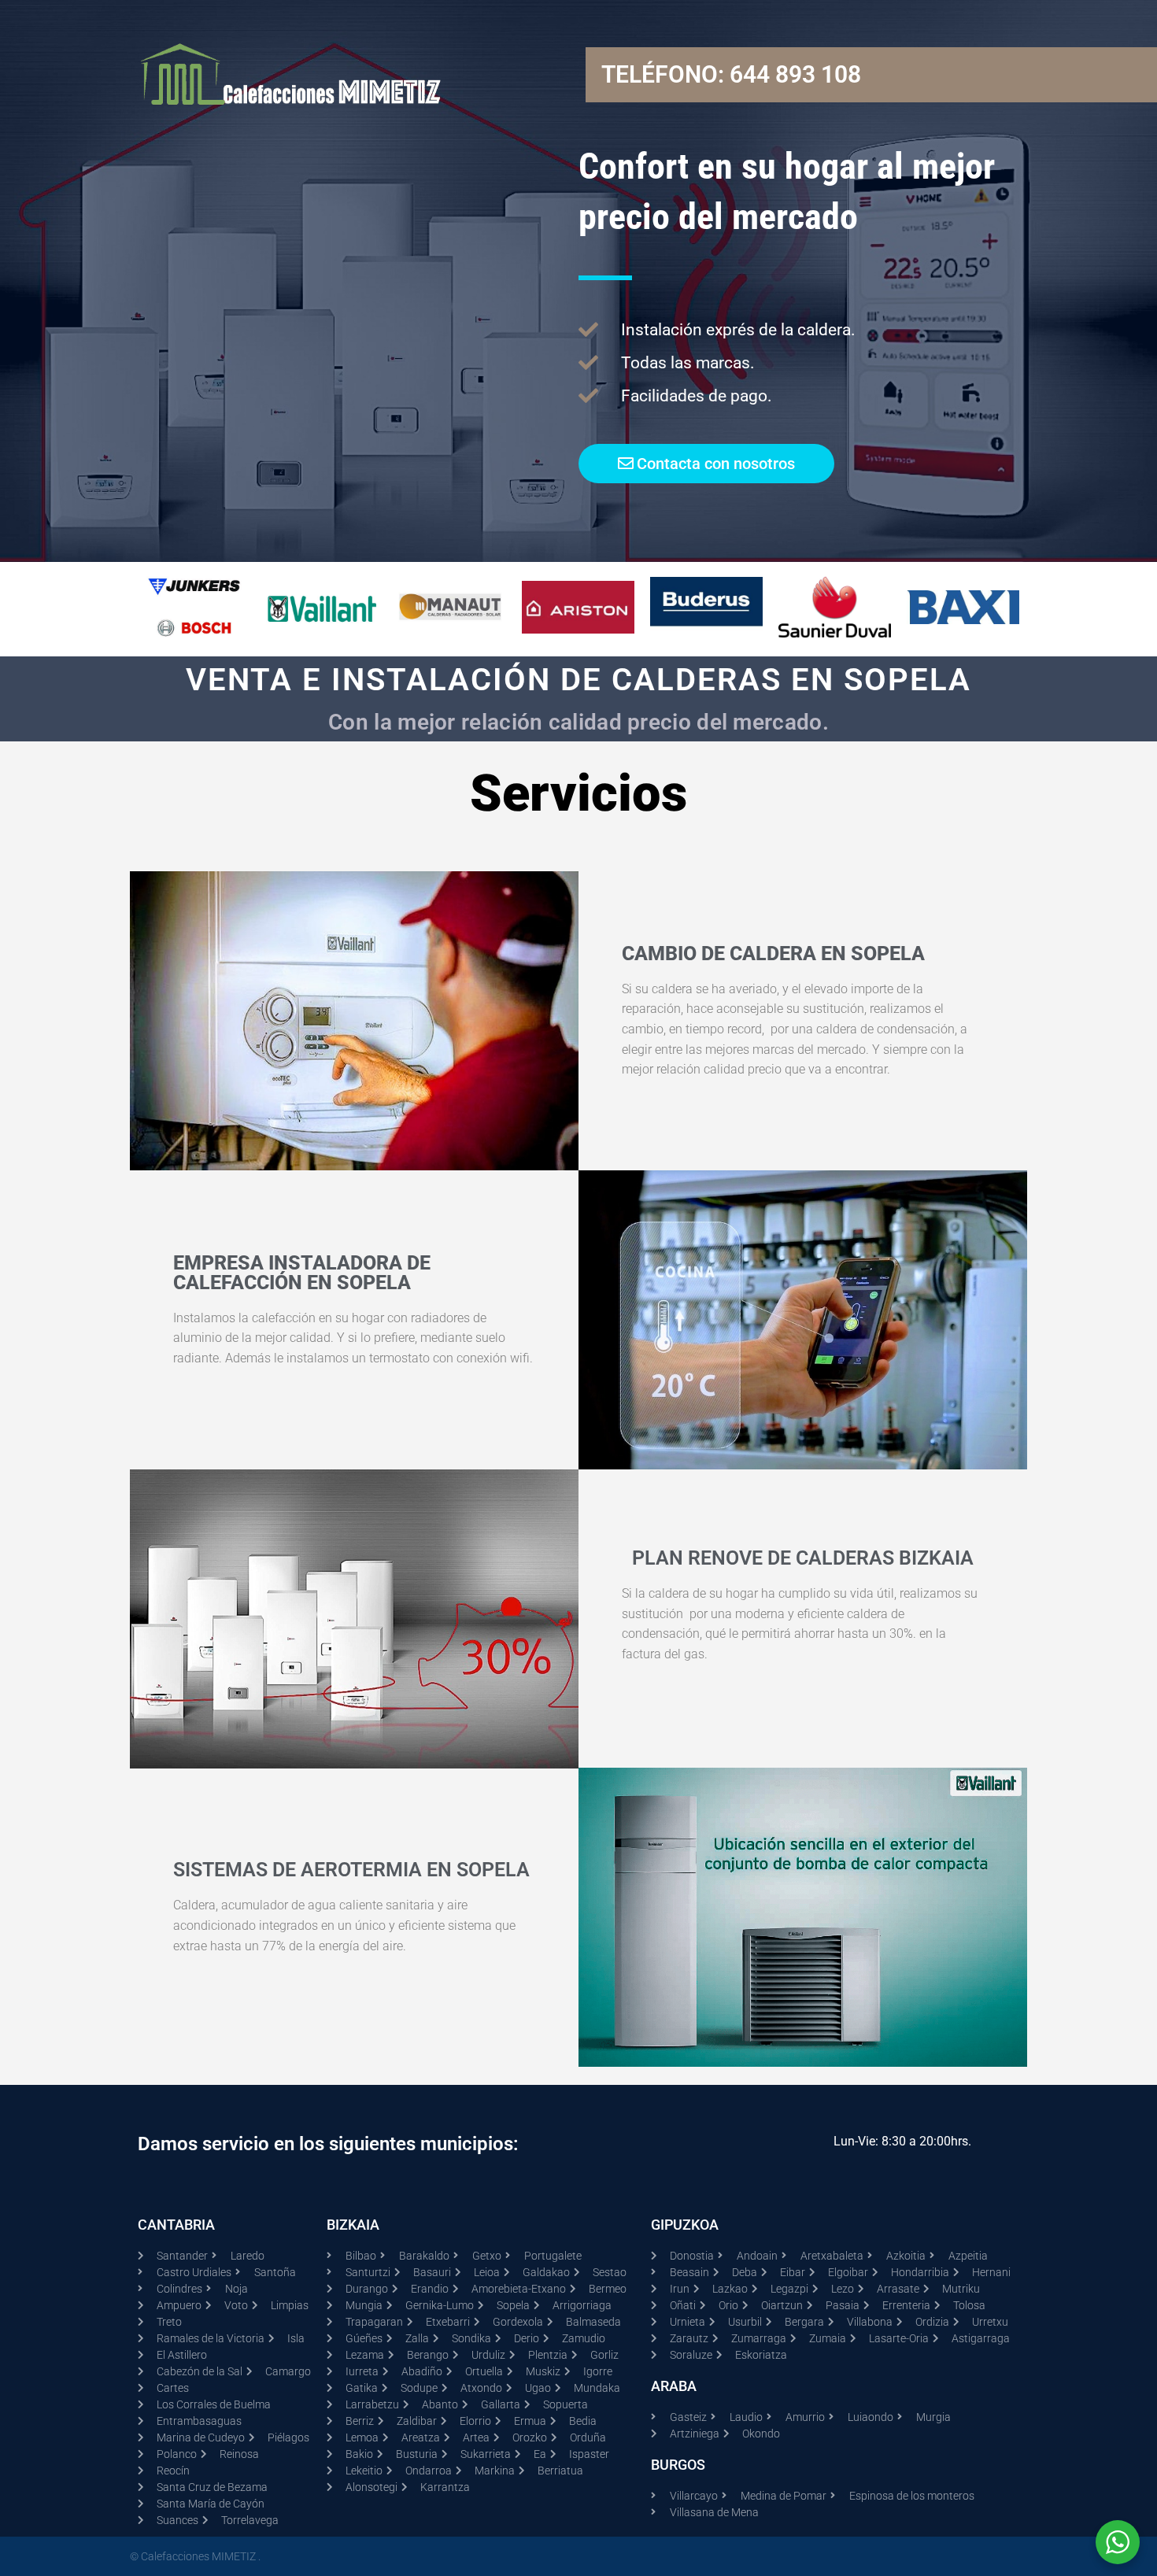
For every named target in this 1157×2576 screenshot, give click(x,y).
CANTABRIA (176, 2225)
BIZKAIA (353, 2225)
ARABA (674, 2386)
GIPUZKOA (685, 2225)
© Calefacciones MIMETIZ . (195, 2556)
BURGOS (678, 2465)
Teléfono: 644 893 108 (731, 74)
